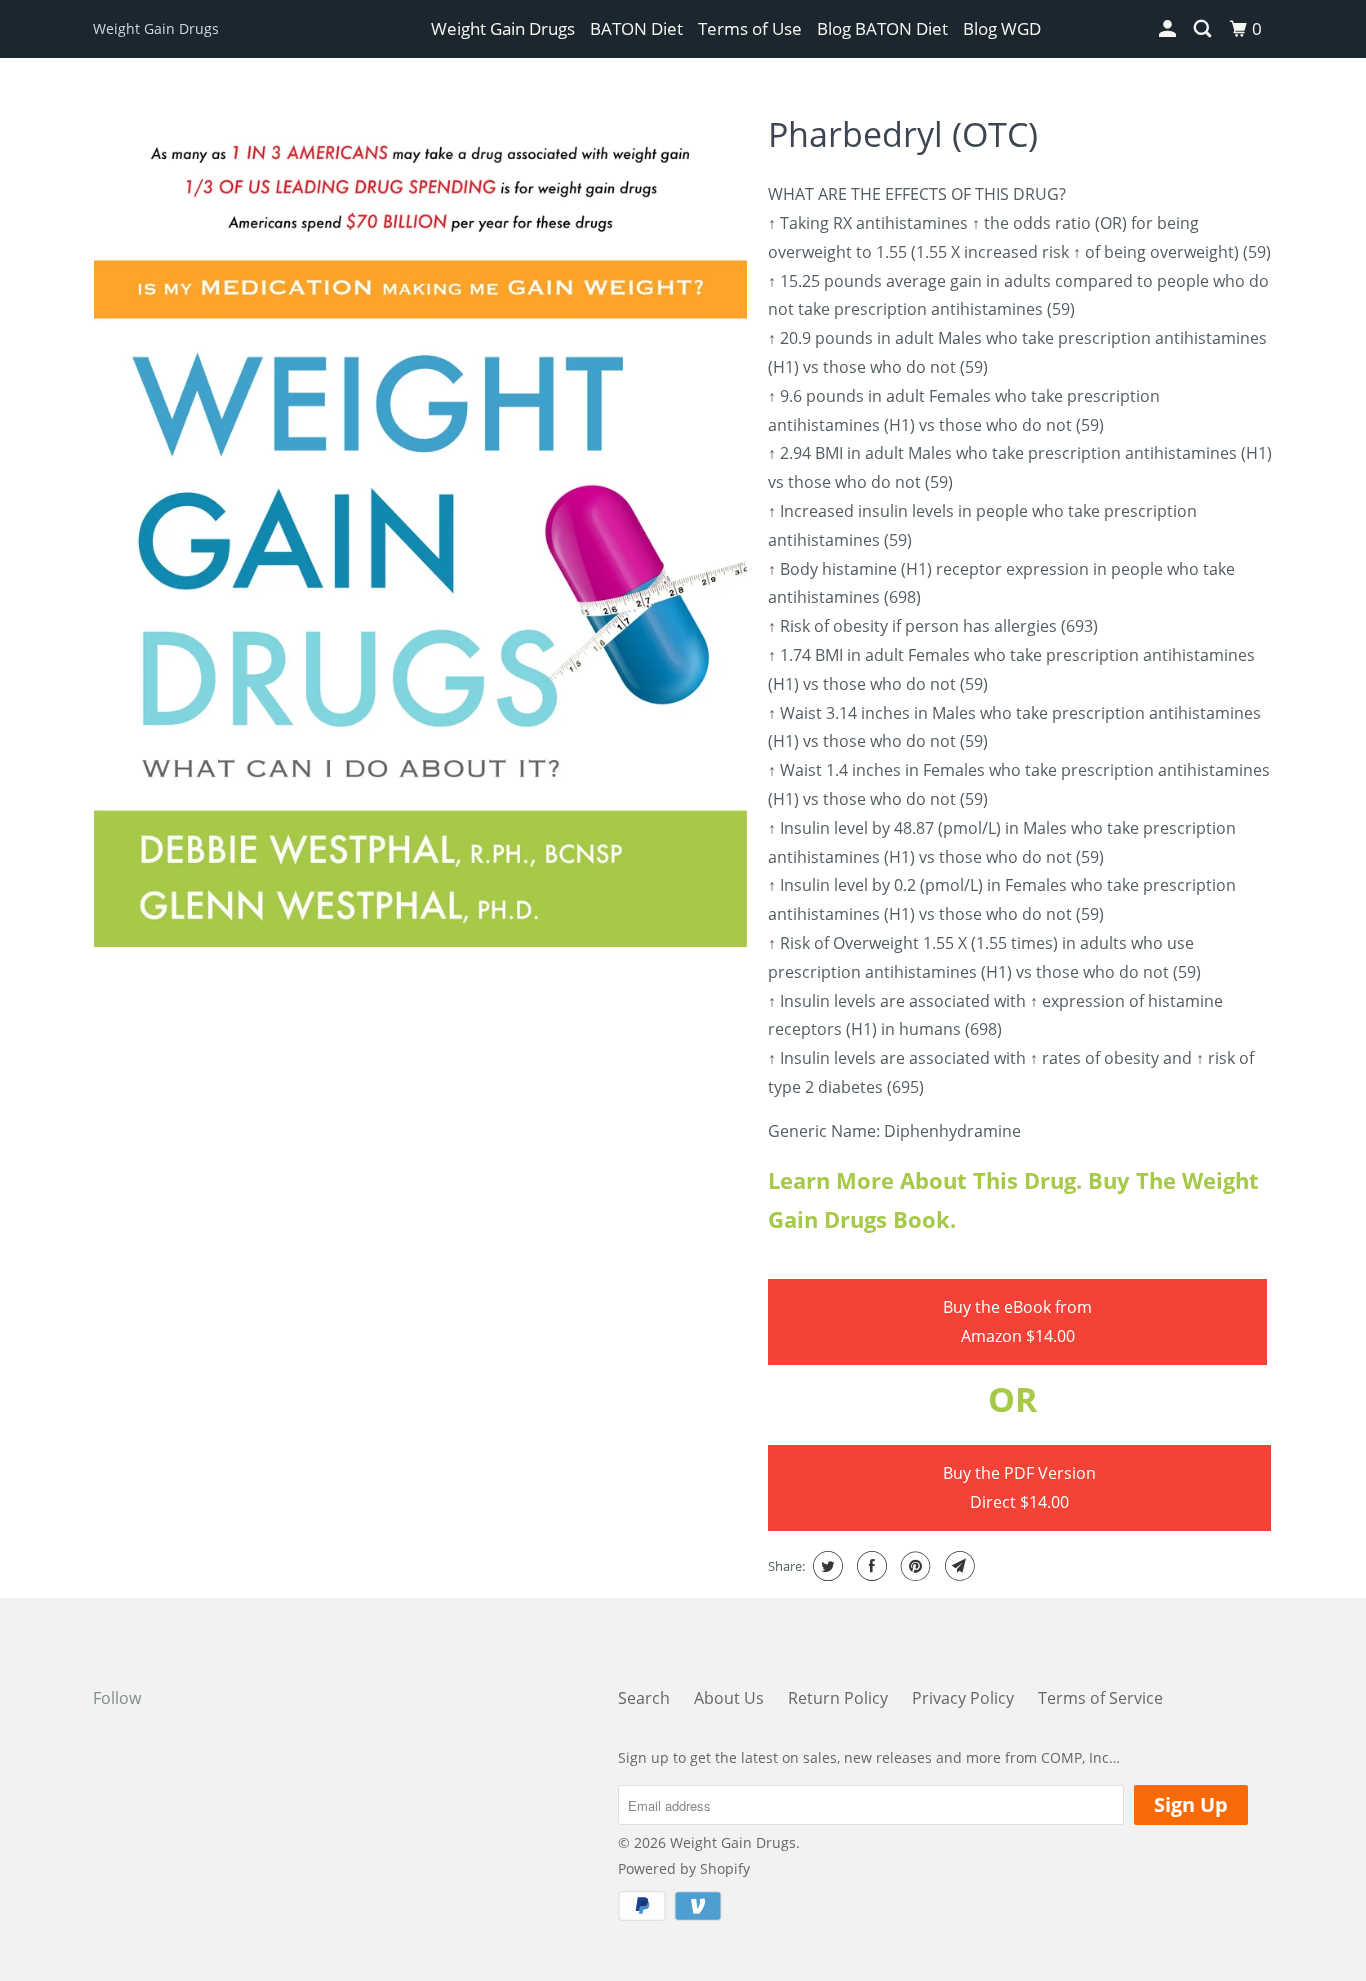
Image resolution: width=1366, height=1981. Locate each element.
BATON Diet (636, 28)
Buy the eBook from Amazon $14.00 (1017, 1321)
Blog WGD (1002, 28)
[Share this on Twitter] (825, 1566)
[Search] (1204, 29)
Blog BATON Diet (882, 28)
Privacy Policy (963, 1698)
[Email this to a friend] (957, 1566)
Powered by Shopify (684, 1868)
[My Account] (1169, 29)
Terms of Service (1100, 1698)
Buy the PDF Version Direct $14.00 (1019, 1487)
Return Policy (838, 1698)
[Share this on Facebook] (869, 1566)
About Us (729, 1698)
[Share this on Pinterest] (913, 1566)
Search (644, 1698)
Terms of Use (750, 28)
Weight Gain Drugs (156, 28)
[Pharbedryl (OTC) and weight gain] (420, 524)
